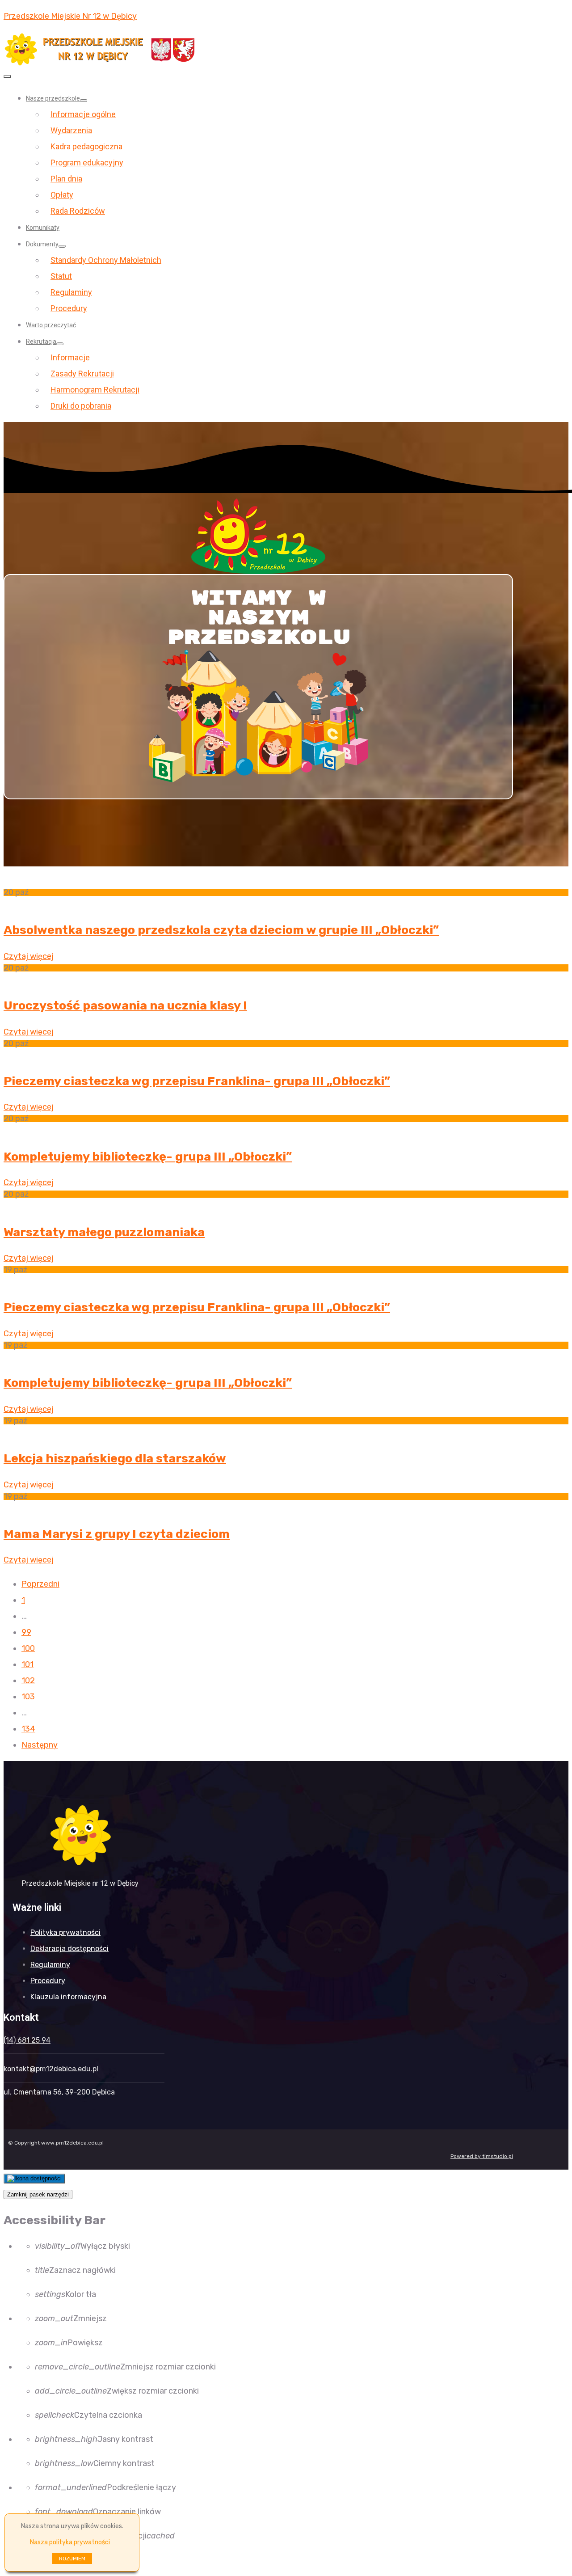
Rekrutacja (41, 342)
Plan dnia (66, 179)
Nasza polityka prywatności (70, 2542)
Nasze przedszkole (53, 98)
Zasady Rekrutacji (82, 374)
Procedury (69, 308)
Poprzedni (40, 1584)
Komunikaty (43, 228)
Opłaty (62, 195)
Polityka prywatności (65, 1932)
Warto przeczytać (51, 325)
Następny (40, 1745)
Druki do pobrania (81, 406)
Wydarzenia (71, 130)
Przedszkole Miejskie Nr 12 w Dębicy (70, 16)
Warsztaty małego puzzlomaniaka (104, 1232)
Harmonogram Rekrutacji (95, 390)
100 (28, 1648)
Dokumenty (42, 244)
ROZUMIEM (72, 2559)
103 (28, 1697)
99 (26, 1632)
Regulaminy (71, 292)
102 (28, 1681)
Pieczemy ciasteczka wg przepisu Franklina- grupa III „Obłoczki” (197, 1081)
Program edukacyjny (87, 163)
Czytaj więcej (29, 956)
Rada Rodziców (78, 211)
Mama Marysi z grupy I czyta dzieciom (117, 1534)
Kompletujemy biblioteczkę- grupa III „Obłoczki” (148, 1157)
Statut (61, 276)
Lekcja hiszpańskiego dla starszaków (115, 1458)
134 (28, 1729)
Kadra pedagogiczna (86, 146)
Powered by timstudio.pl (482, 2156)
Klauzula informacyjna (68, 1997)
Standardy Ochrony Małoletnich (106, 260)
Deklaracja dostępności (69, 1949)
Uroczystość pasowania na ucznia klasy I (125, 1005)
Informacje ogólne (83, 114)
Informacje (70, 357)
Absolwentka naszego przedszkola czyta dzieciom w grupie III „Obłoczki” (221, 930)
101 (27, 1664)
